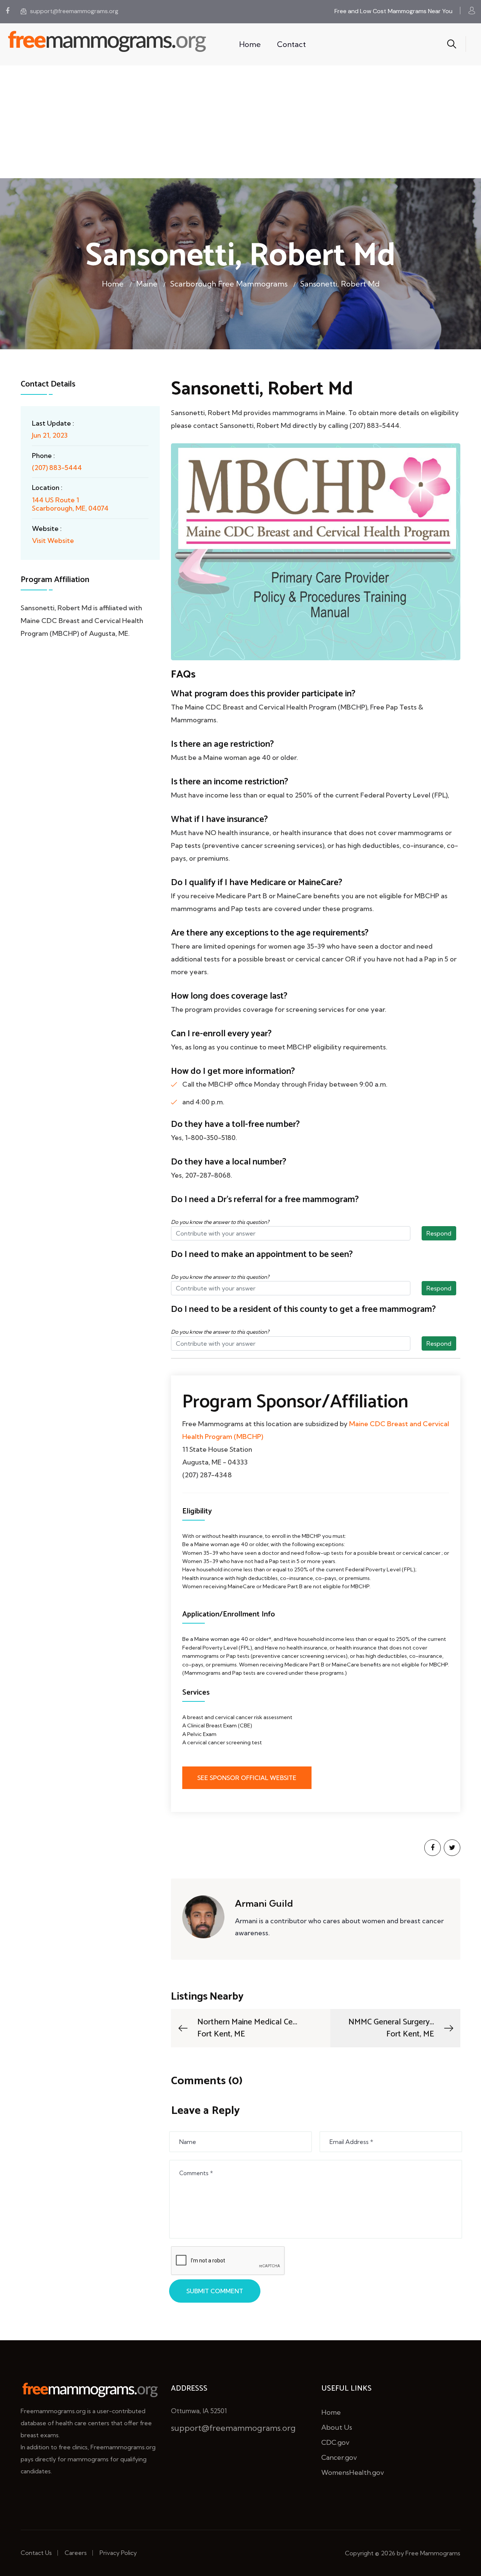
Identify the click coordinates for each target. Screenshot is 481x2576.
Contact (291, 44)
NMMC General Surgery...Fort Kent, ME (391, 2028)
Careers (76, 2553)
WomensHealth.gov (353, 2472)
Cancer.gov (339, 2457)
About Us (337, 2427)
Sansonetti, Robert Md (340, 284)
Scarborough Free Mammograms (229, 284)
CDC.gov (335, 2442)
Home (250, 44)
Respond (439, 1233)
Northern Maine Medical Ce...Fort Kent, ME (247, 2028)
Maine (147, 284)
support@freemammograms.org (74, 11)
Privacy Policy (118, 2553)
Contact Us (36, 2553)
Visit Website (53, 541)
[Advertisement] (240, 122)
